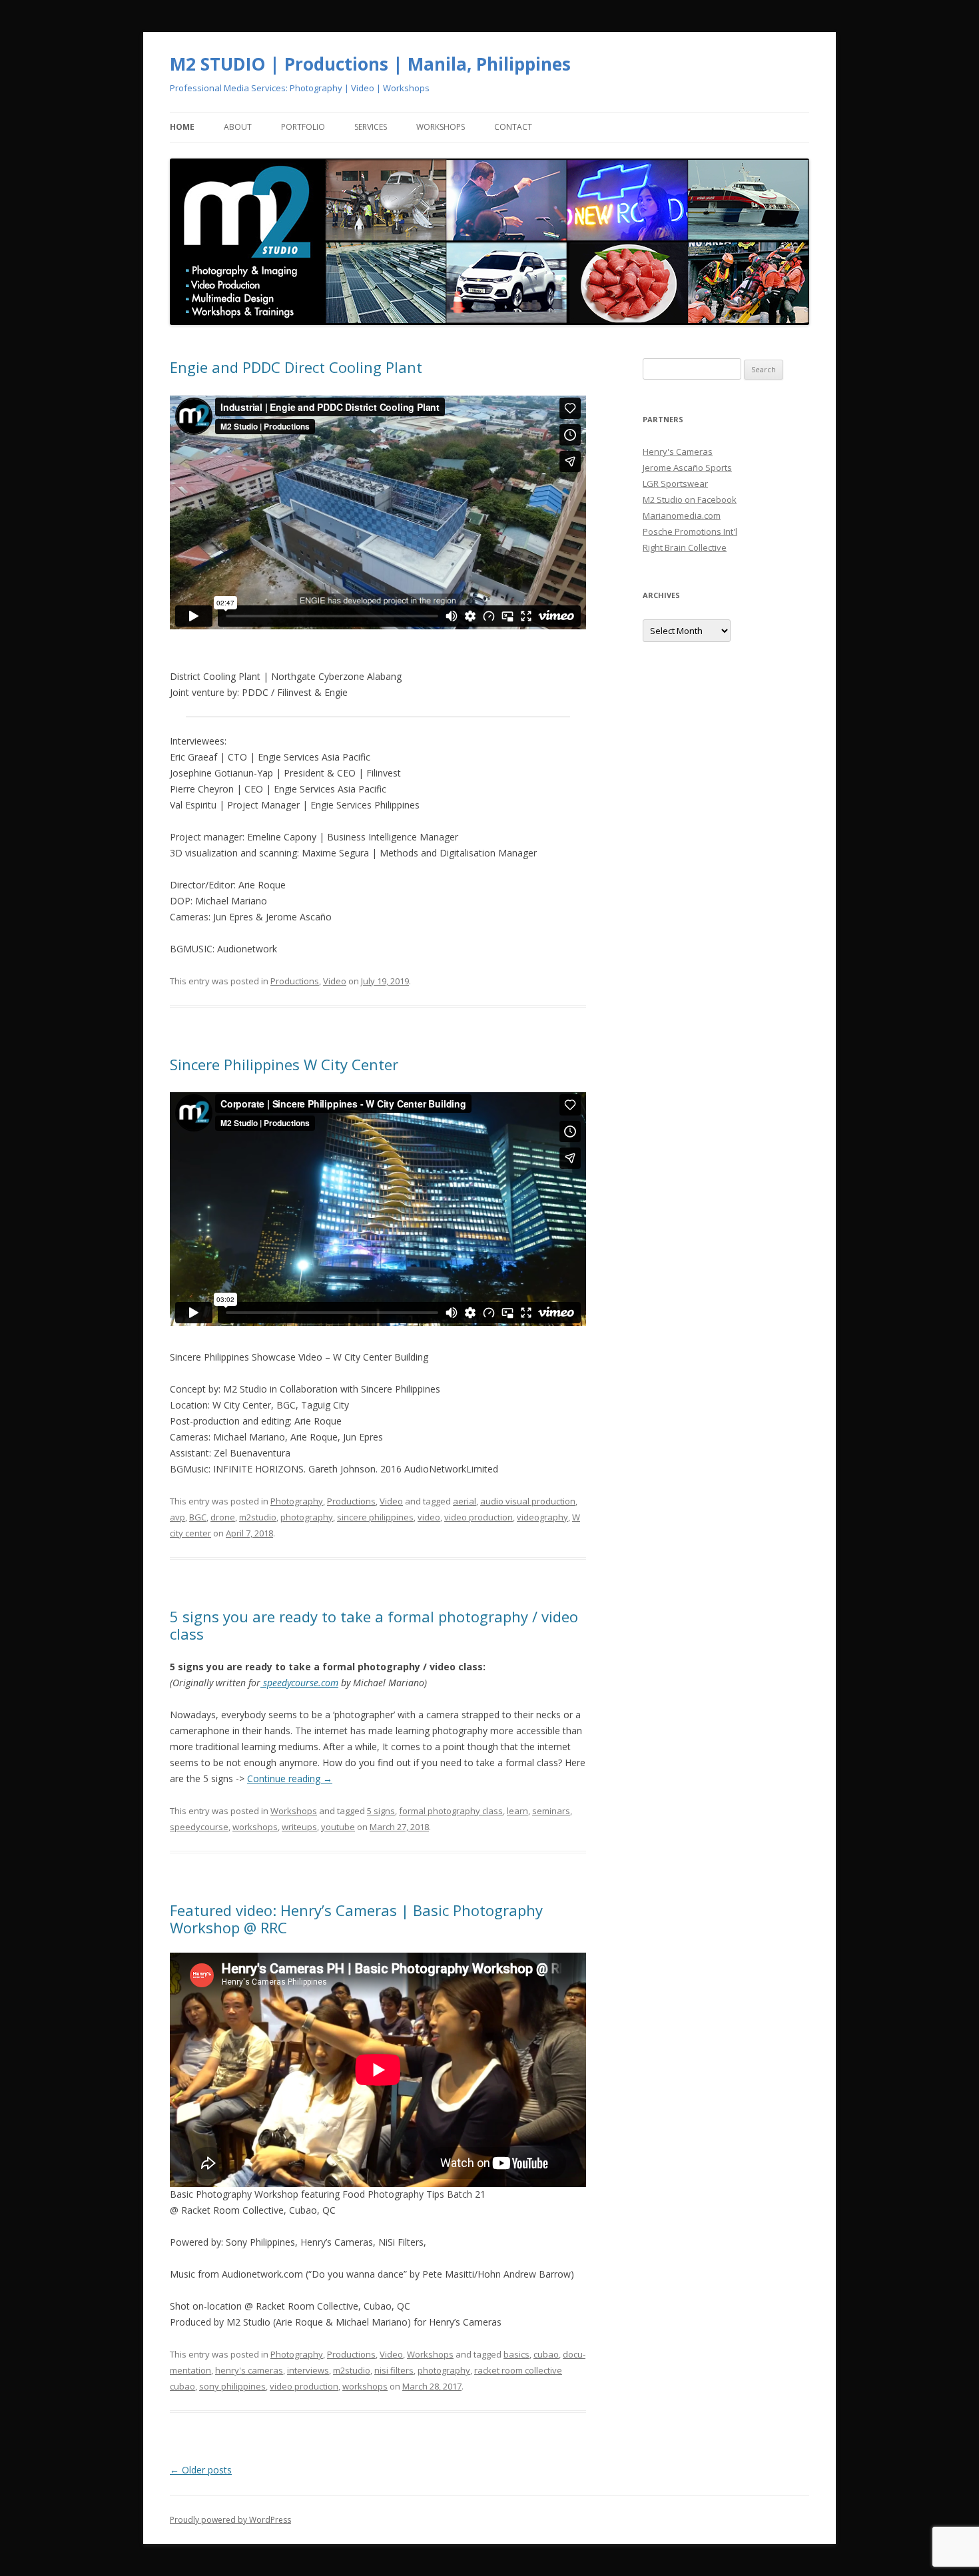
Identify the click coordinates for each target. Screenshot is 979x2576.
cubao (546, 2354)
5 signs (381, 1811)
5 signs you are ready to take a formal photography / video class (374, 1625)
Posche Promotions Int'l (690, 531)
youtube (338, 1827)
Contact (513, 127)
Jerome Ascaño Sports (687, 468)
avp (177, 1517)
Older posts (201, 2470)
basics (516, 2354)
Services (371, 127)
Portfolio (303, 127)
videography (542, 1517)
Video (335, 981)
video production (479, 1517)
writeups (299, 1827)
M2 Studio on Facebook (690, 499)
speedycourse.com (299, 1683)
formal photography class (451, 1811)
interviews (308, 2370)
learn (517, 1811)
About (238, 127)
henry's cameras (249, 2370)
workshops (255, 1827)
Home (182, 127)
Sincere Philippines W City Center (284, 1064)
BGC (198, 1517)
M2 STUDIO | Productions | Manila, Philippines (370, 64)
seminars (551, 1811)
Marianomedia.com (682, 515)
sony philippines (232, 2386)
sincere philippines (375, 1517)
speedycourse (199, 1827)
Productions (295, 981)
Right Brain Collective (685, 547)
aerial (465, 1501)
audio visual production (528, 1501)
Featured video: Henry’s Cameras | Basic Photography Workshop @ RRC (356, 1919)
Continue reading (290, 1778)
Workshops (441, 127)
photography (307, 1517)
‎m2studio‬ (258, 1517)
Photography (297, 1501)
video (429, 1517)
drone (223, 1517)
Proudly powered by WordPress (230, 2520)
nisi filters (394, 2370)
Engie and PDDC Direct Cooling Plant (296, 367)
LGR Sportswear (675, 483)
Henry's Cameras (678, 452)
